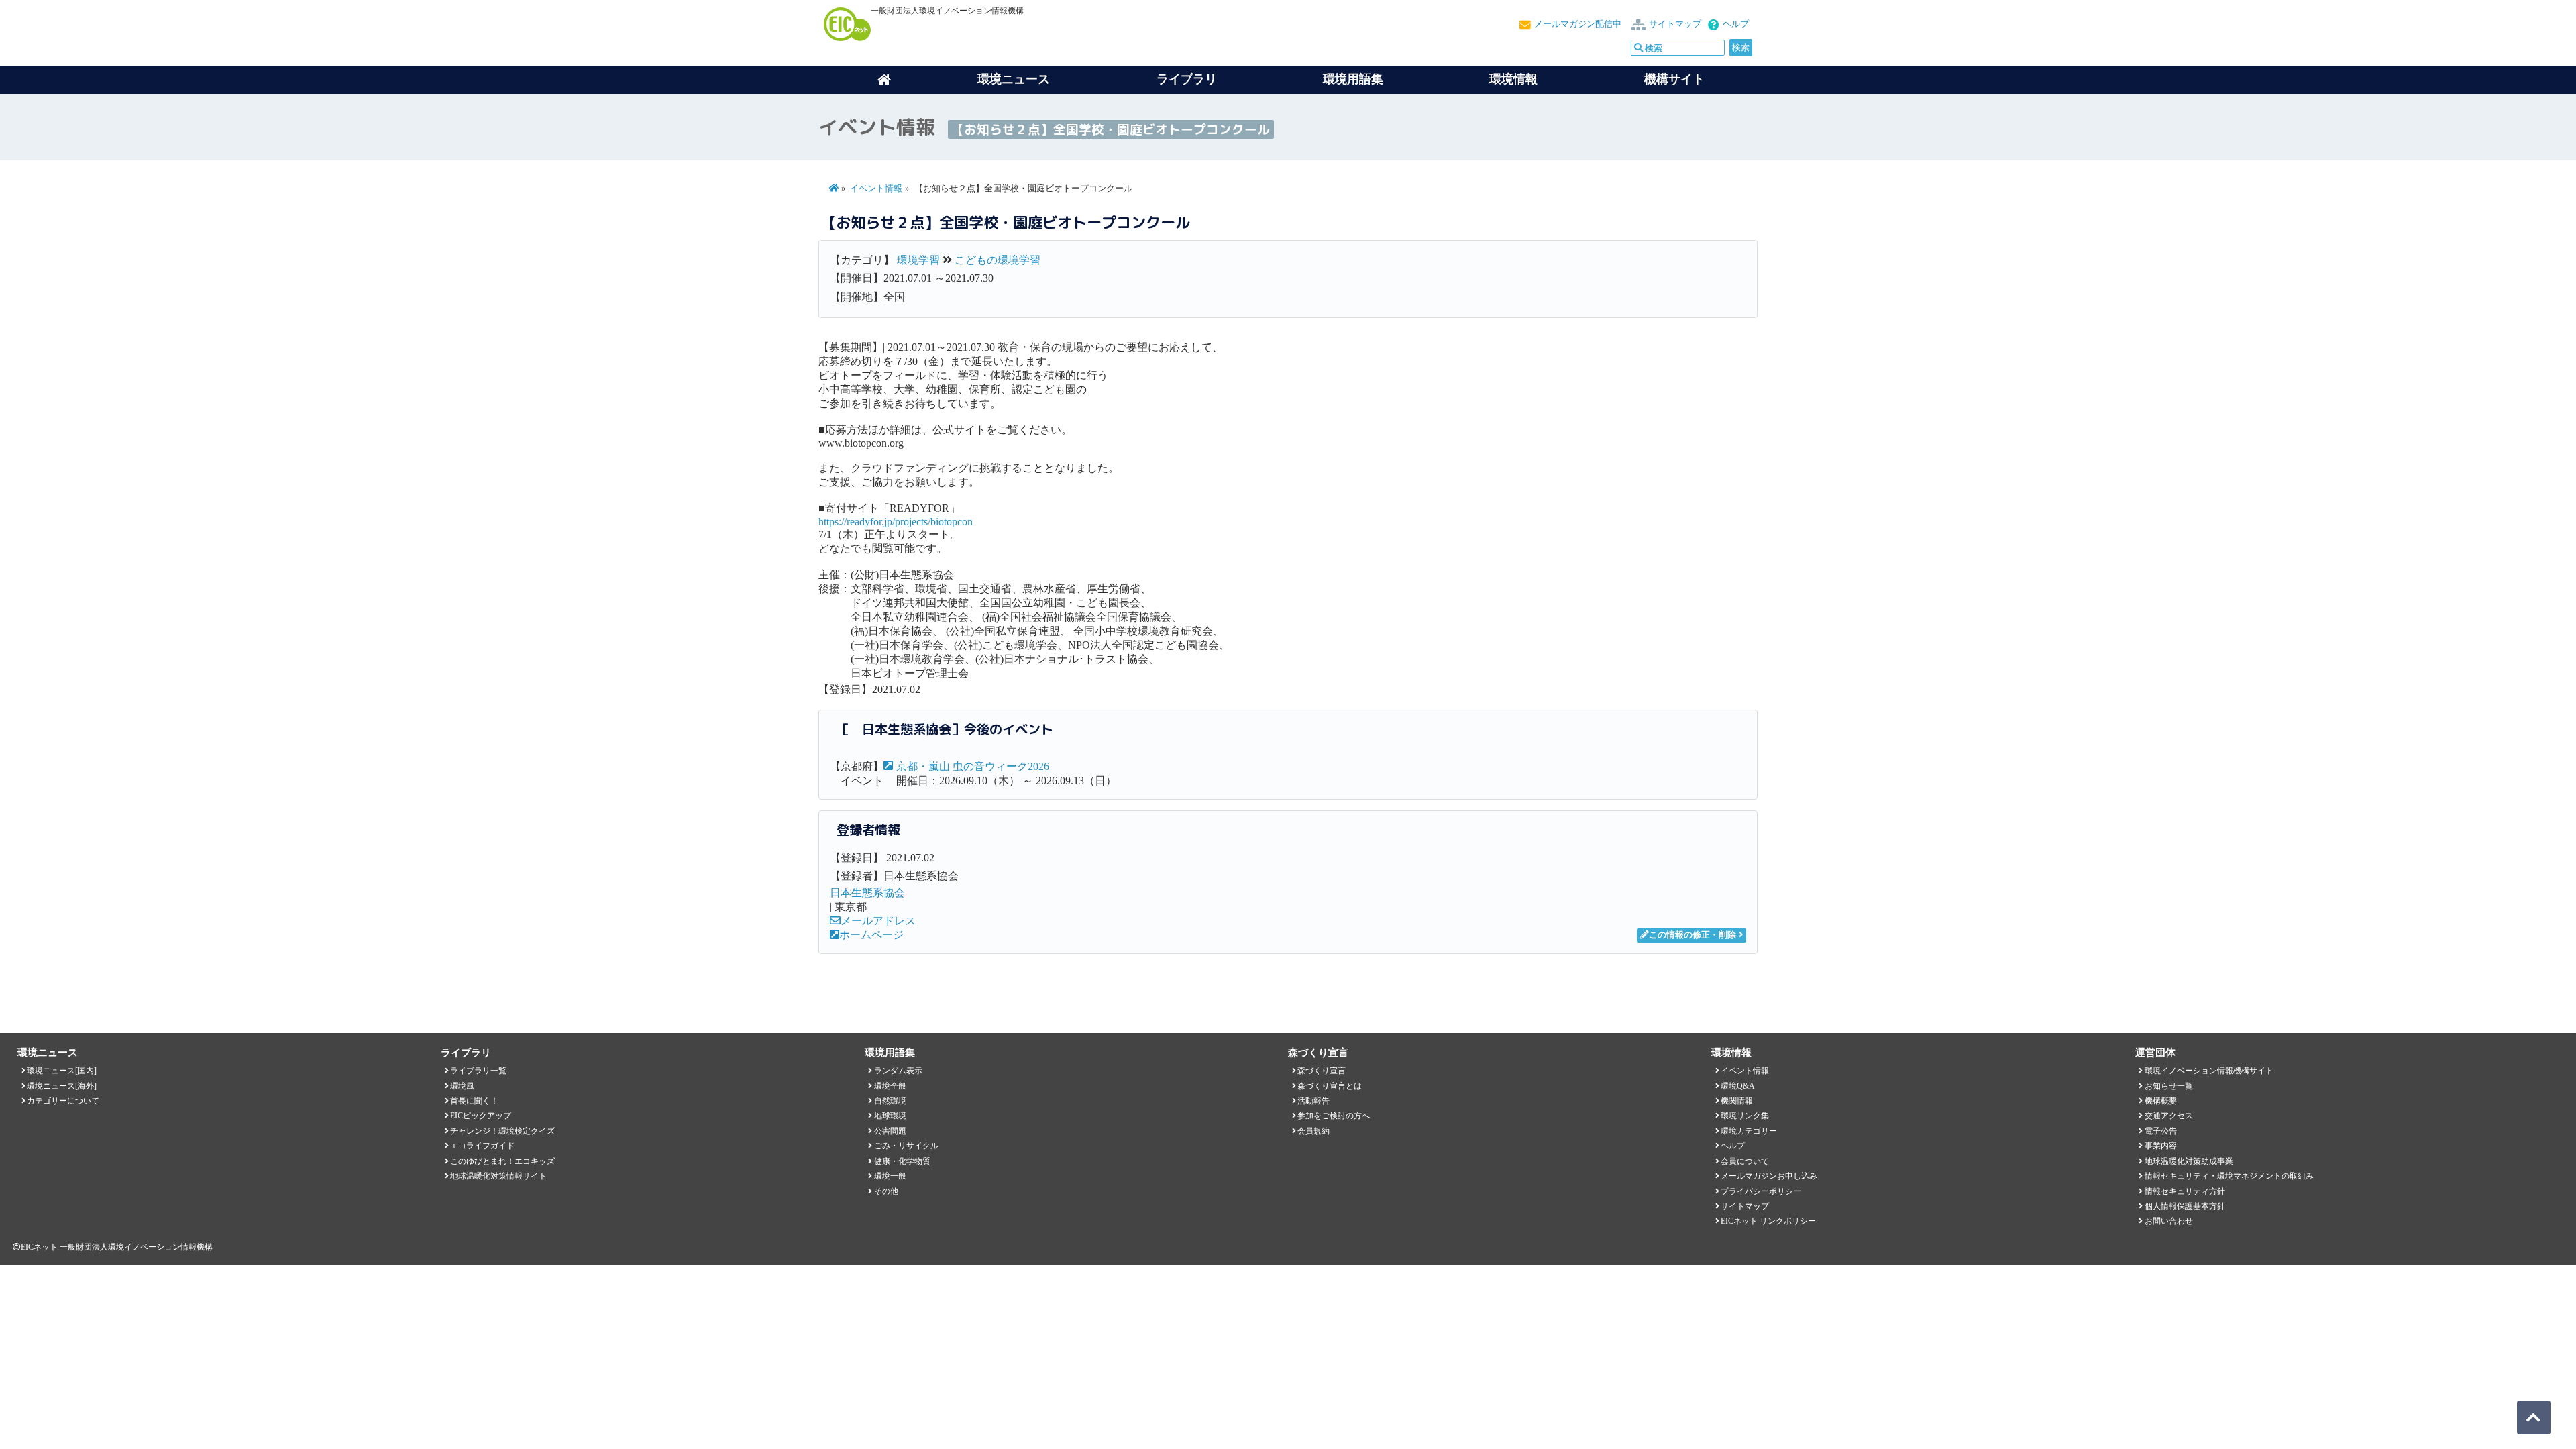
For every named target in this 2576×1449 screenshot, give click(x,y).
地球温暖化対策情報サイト (498, 1176)
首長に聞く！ (474, 1101)
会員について (1745, 1161)
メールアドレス (878, 921)
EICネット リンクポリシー (1768, 1221)
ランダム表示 (898, 1071)
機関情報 (1737, 1101)
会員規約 (1313, 1131)
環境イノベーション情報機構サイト (2209, 1071)
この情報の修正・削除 (1693, 935)
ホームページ (871, 935)
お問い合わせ (2169, 1221)
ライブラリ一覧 (478, 1071)
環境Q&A (1738, 1086)
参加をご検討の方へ (1334, 1116)
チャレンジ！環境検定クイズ (502, 1131)
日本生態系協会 (867, 893)
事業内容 (2161, 1146)
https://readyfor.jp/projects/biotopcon (896, 522)
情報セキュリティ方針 (2185, 1191)
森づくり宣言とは (1330, 1086)
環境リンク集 (1745, 1116)
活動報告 (1313, 1101)
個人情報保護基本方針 (2185, 1206)
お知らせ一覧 (2169, 1086)
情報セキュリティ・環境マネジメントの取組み (2229, 1176)
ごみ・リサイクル (906, 1146)
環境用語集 (1353, 79)
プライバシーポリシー (1761, 1191)
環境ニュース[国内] (62, 1071)
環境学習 (918, 260)
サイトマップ (1675, 24)
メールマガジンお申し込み (1769, 1176)
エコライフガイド (482, 1146)
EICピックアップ (481, 1116)
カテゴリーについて (63, 1101)
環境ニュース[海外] (62, 1086)
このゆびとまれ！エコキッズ (502, 1161)
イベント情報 (876, 189)
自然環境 (890, 1101)
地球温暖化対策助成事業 (2189, 1161)
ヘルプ (1736, 24)
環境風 (462, 1086)
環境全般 (890, 1086)
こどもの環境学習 (998, 260)
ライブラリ (1187, 79)
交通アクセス (2169, 1116)
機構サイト (1674, 79)
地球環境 (890, 1116)
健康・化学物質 (902, 1161)
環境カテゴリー (1749, 1131)
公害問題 (890, 1131)
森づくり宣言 (1322, 1071)
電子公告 (2161, 1131)
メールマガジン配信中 (1578, 24)
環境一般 (890, 1176)
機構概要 (2161, 1101)
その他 (886, 1191)
